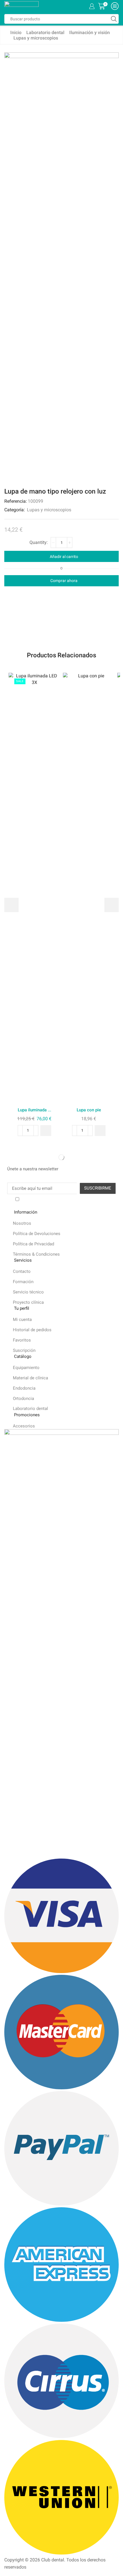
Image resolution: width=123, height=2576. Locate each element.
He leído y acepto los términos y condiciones (64, 1200)
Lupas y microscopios (36, 38)
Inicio (16, 32)
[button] (46, 1131)
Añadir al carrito (64, 557)
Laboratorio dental (45, 32)
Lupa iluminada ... (34, 1110)
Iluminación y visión (90, 32)
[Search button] (114, 19)
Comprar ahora (64, 581)
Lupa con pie (89, 1110)
